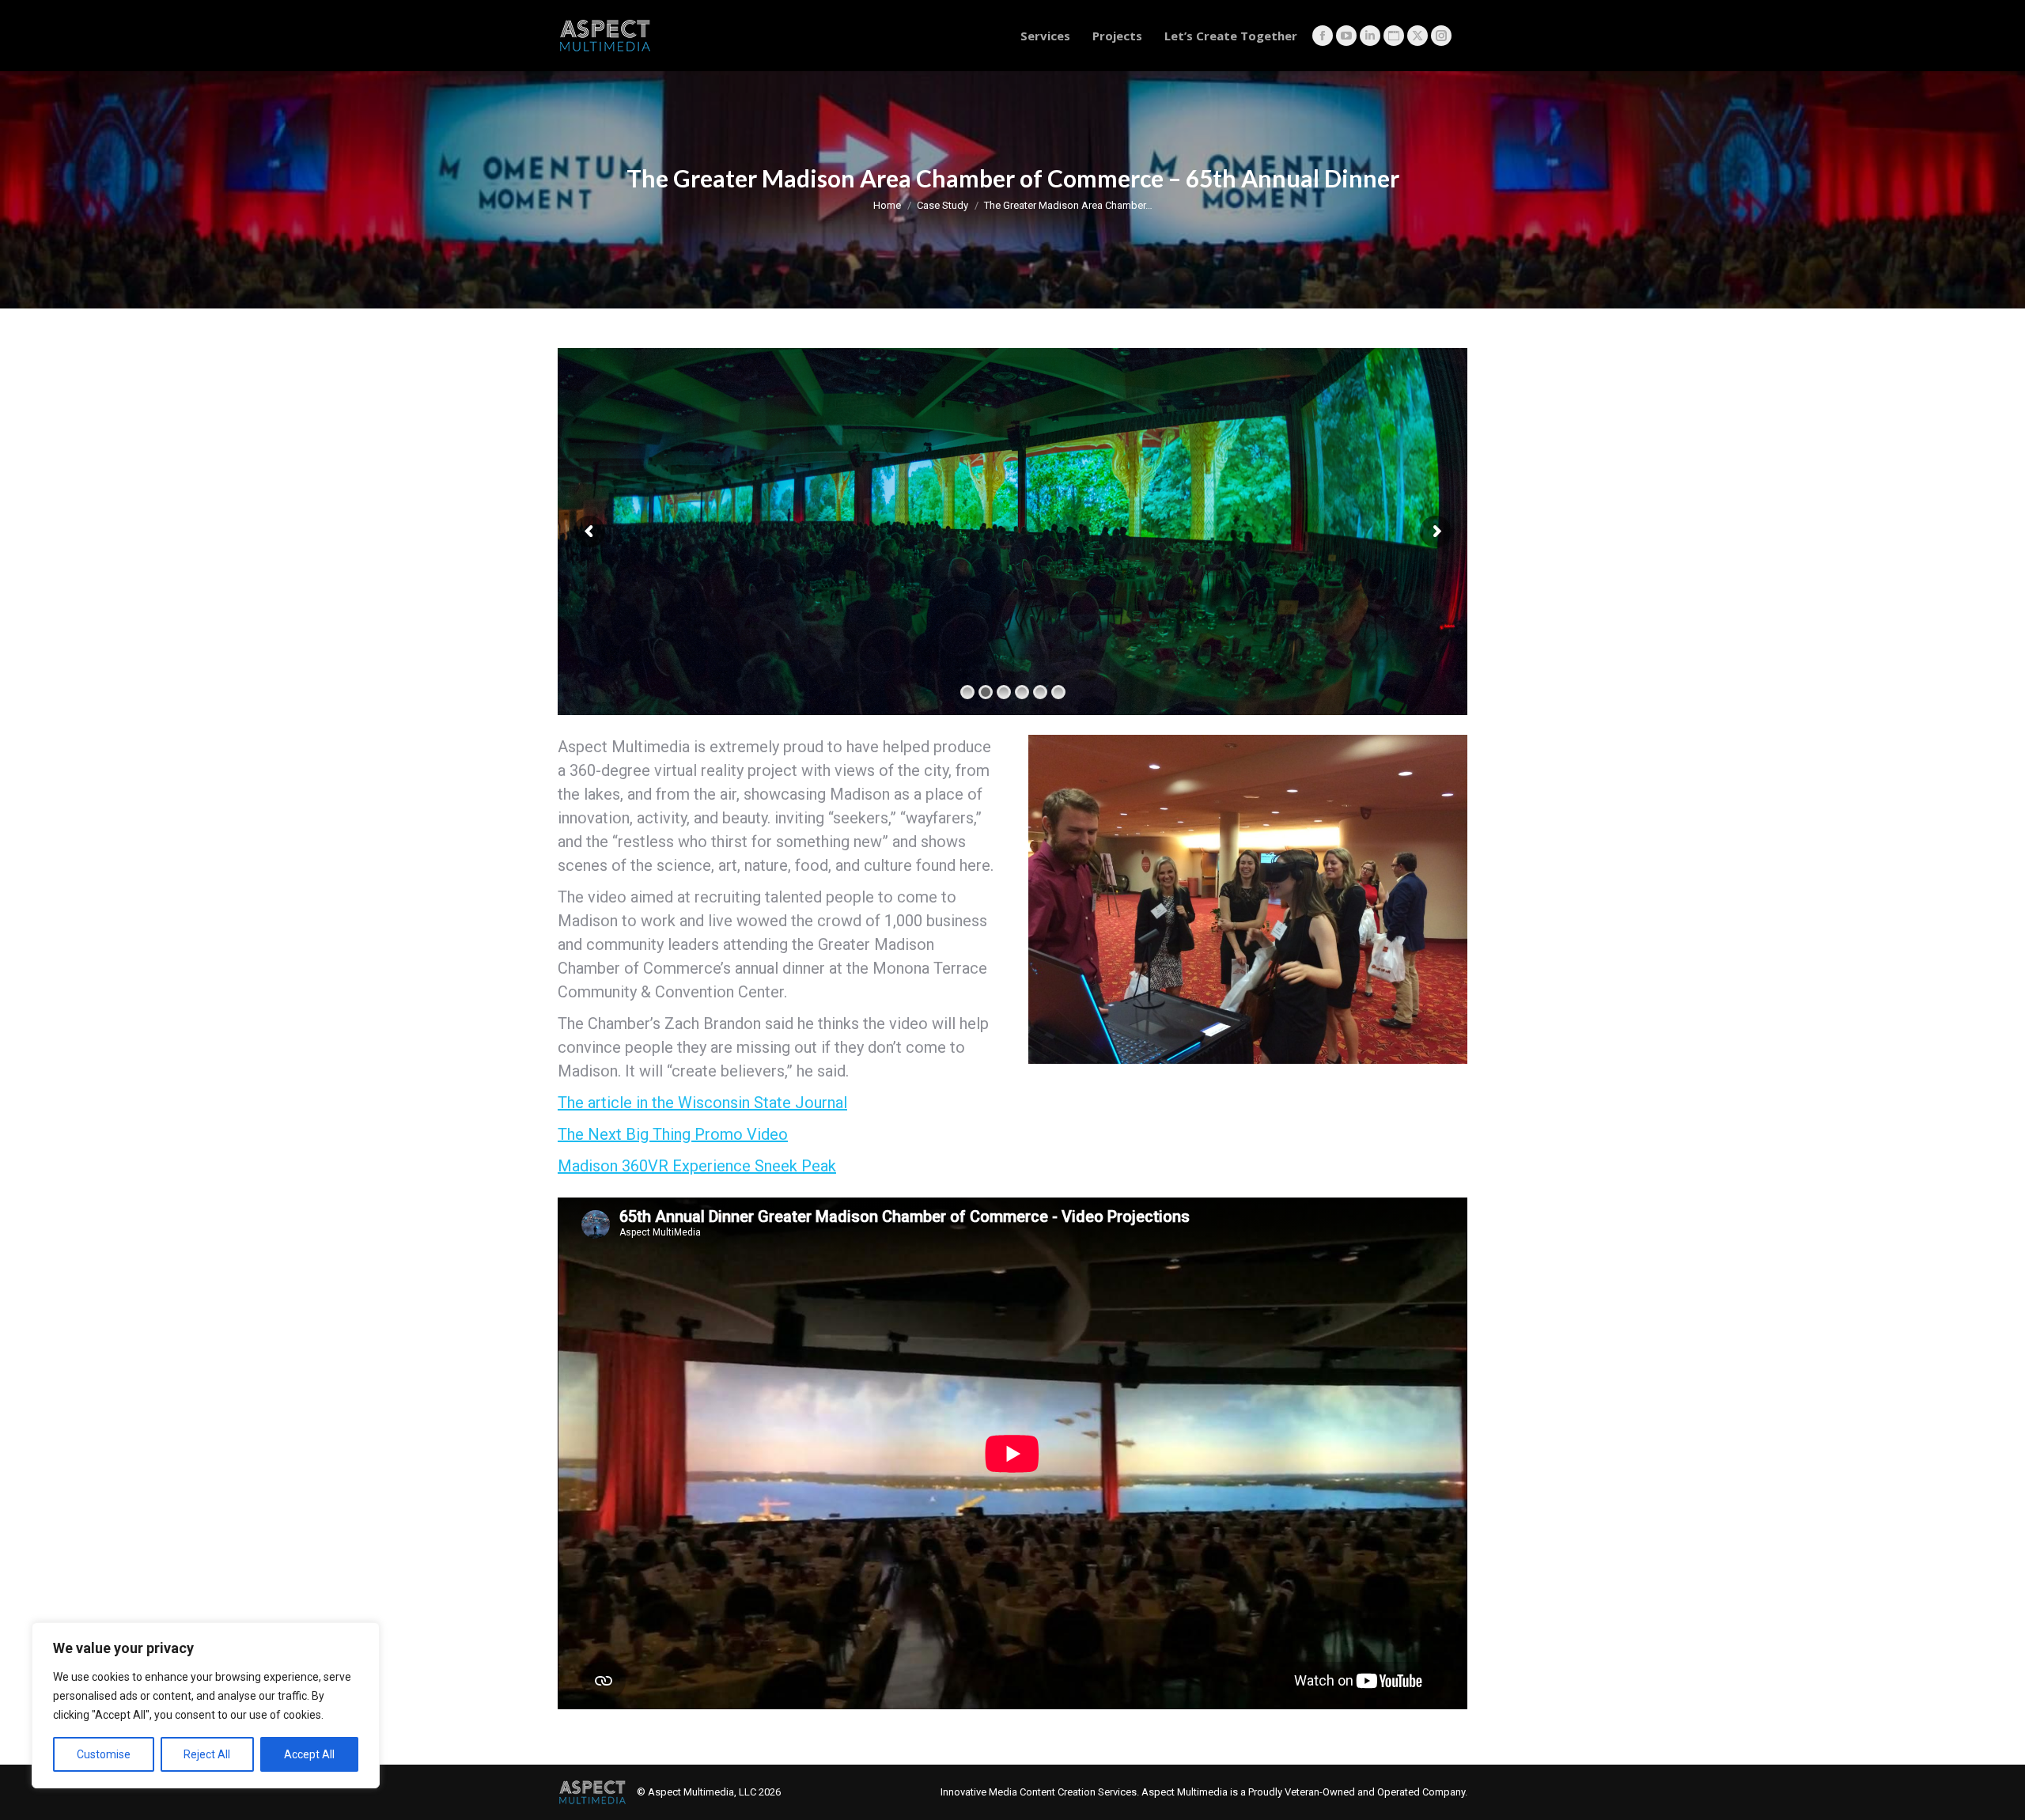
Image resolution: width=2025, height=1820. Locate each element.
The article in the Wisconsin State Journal (702, 1103)
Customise (104, 1754)
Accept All (309, 1754)
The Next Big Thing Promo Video (673, 1134)
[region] (206, 1705)
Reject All (207, 1754)
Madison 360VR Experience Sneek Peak (697, 1166)
